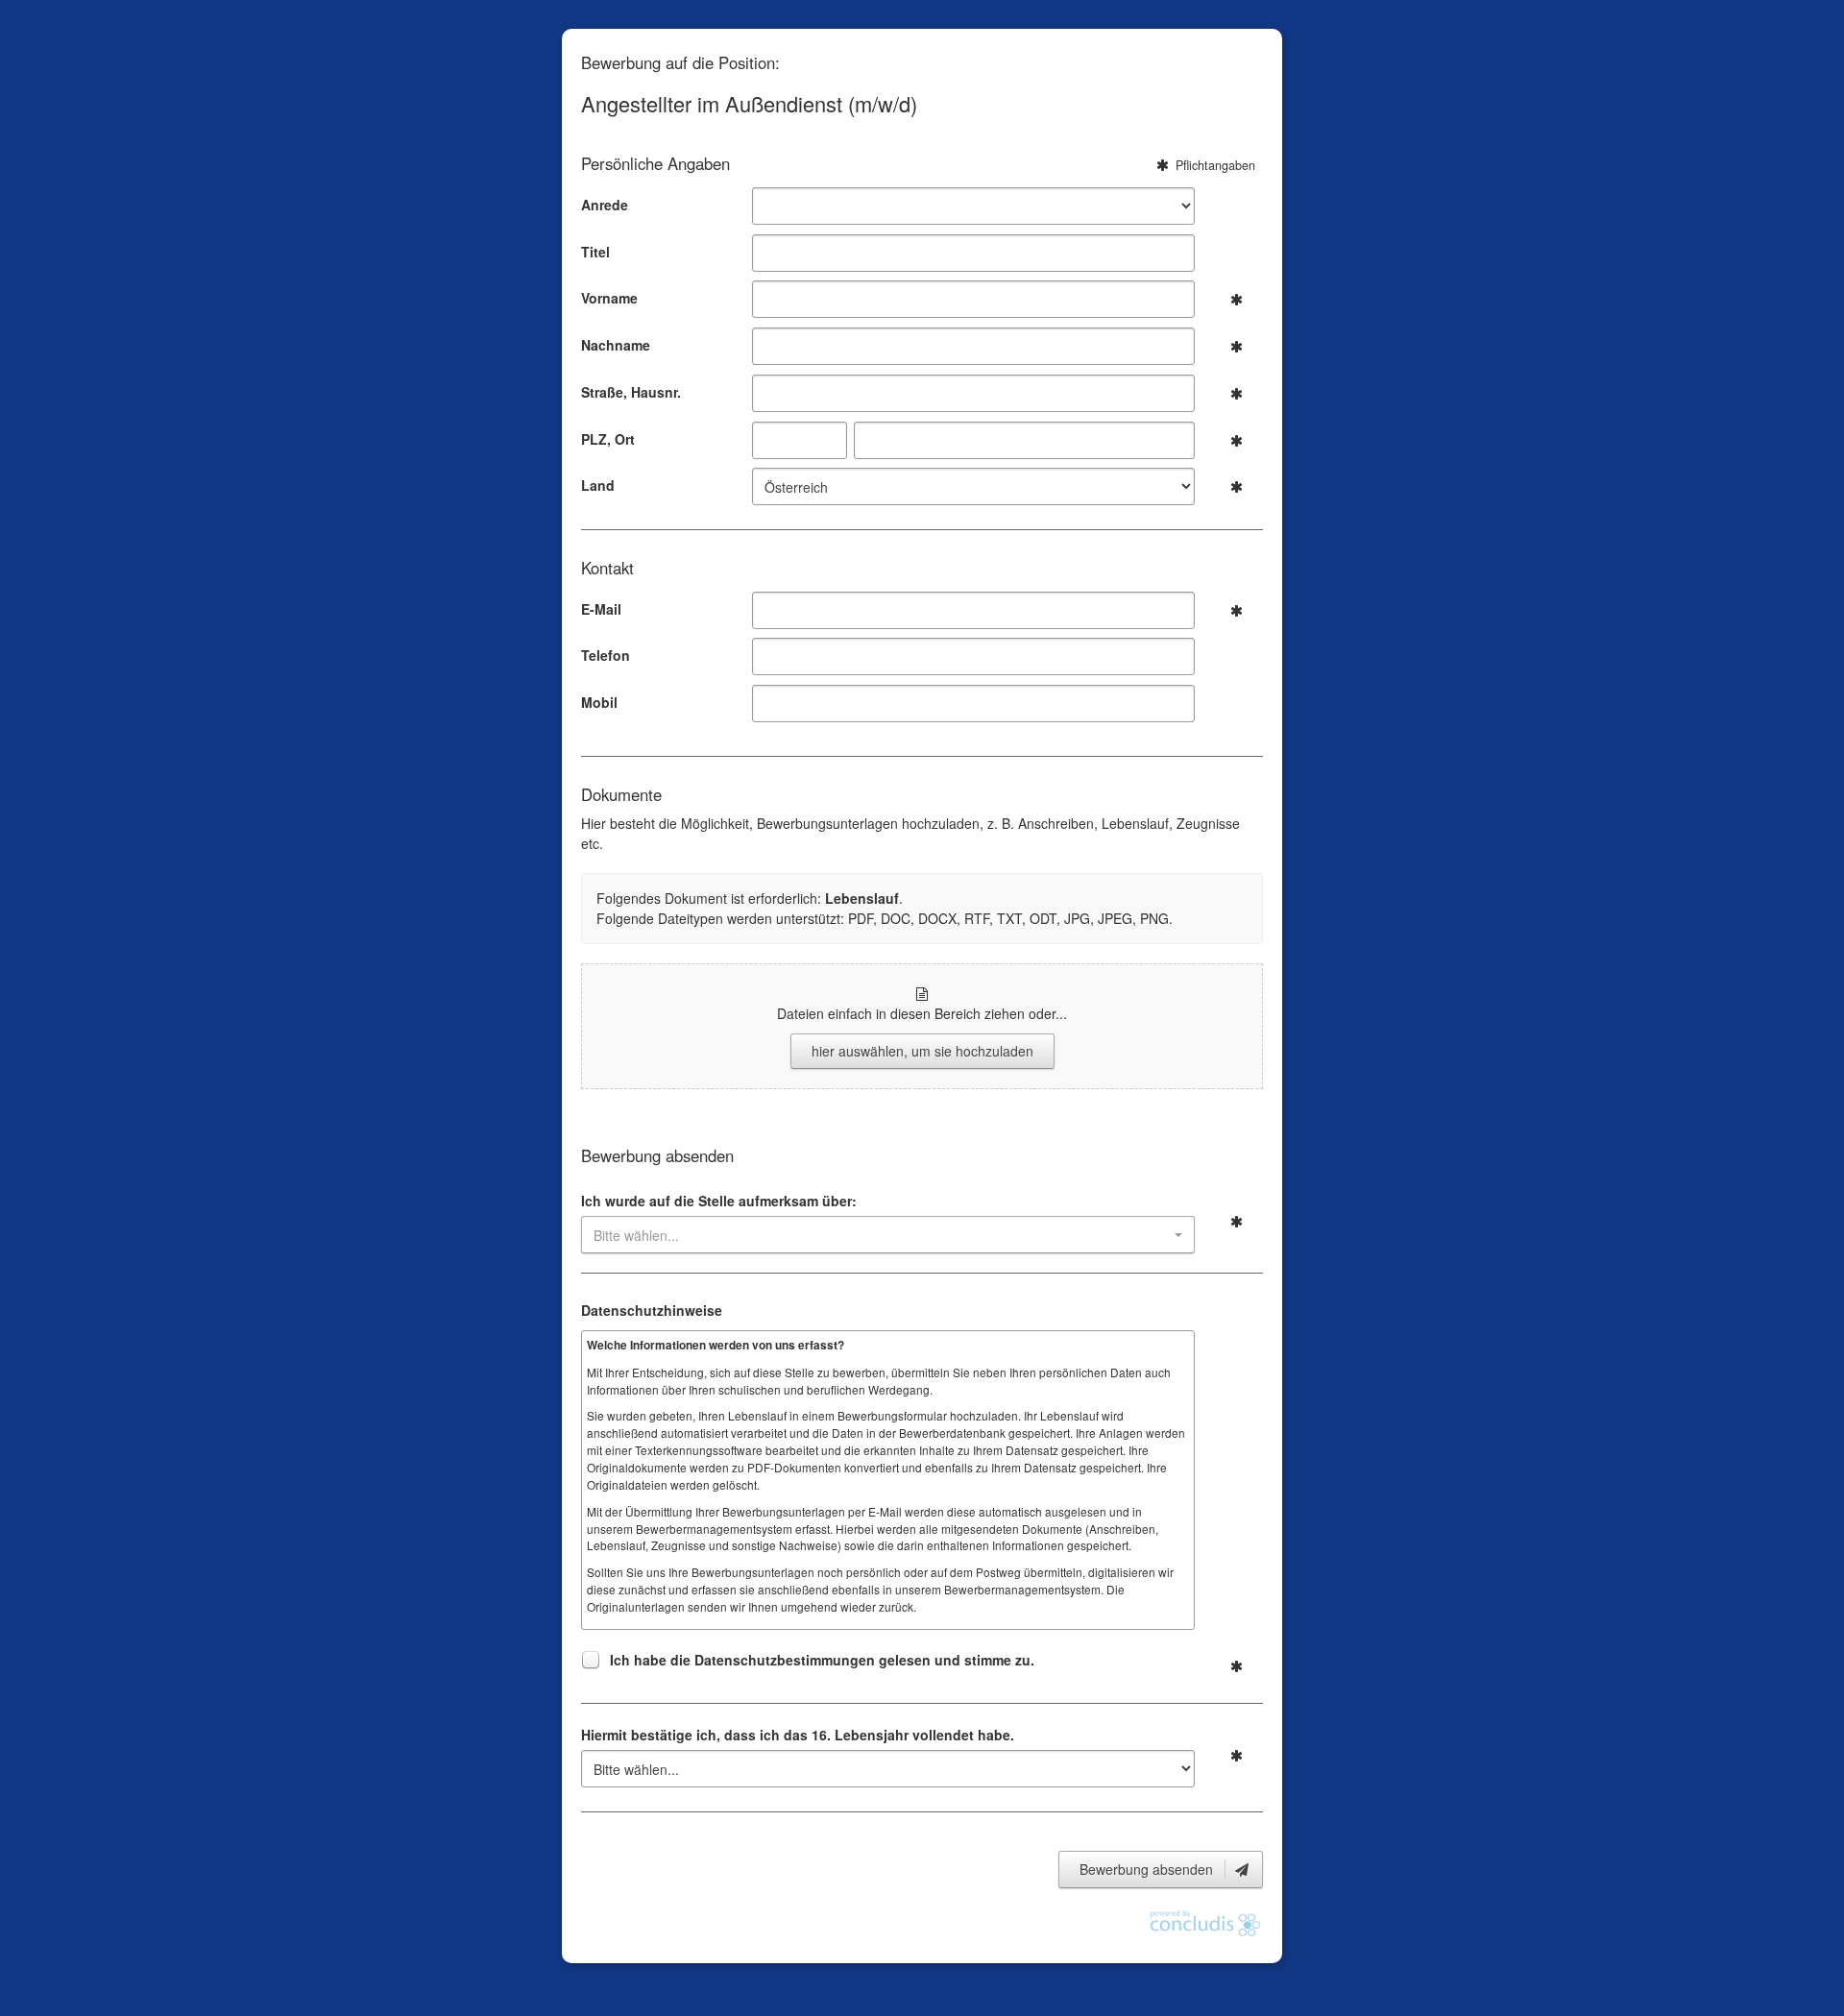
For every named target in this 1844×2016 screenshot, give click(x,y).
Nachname (616, 345)
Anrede (605, 205)
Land (598, 485)
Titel (595, 252)
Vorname (609, 298)
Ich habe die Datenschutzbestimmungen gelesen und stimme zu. (822, 1660)
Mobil (599, 702)
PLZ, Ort (608, 439)
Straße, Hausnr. (631, 392)
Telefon (606, 655)
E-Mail (601, 609)
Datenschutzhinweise (652, 1310)
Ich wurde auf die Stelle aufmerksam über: (719, 1201)
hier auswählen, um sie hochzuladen (922, 1051)
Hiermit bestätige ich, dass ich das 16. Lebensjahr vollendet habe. (798, 1735)
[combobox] (888, 1235)
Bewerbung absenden (1148, 1869)
